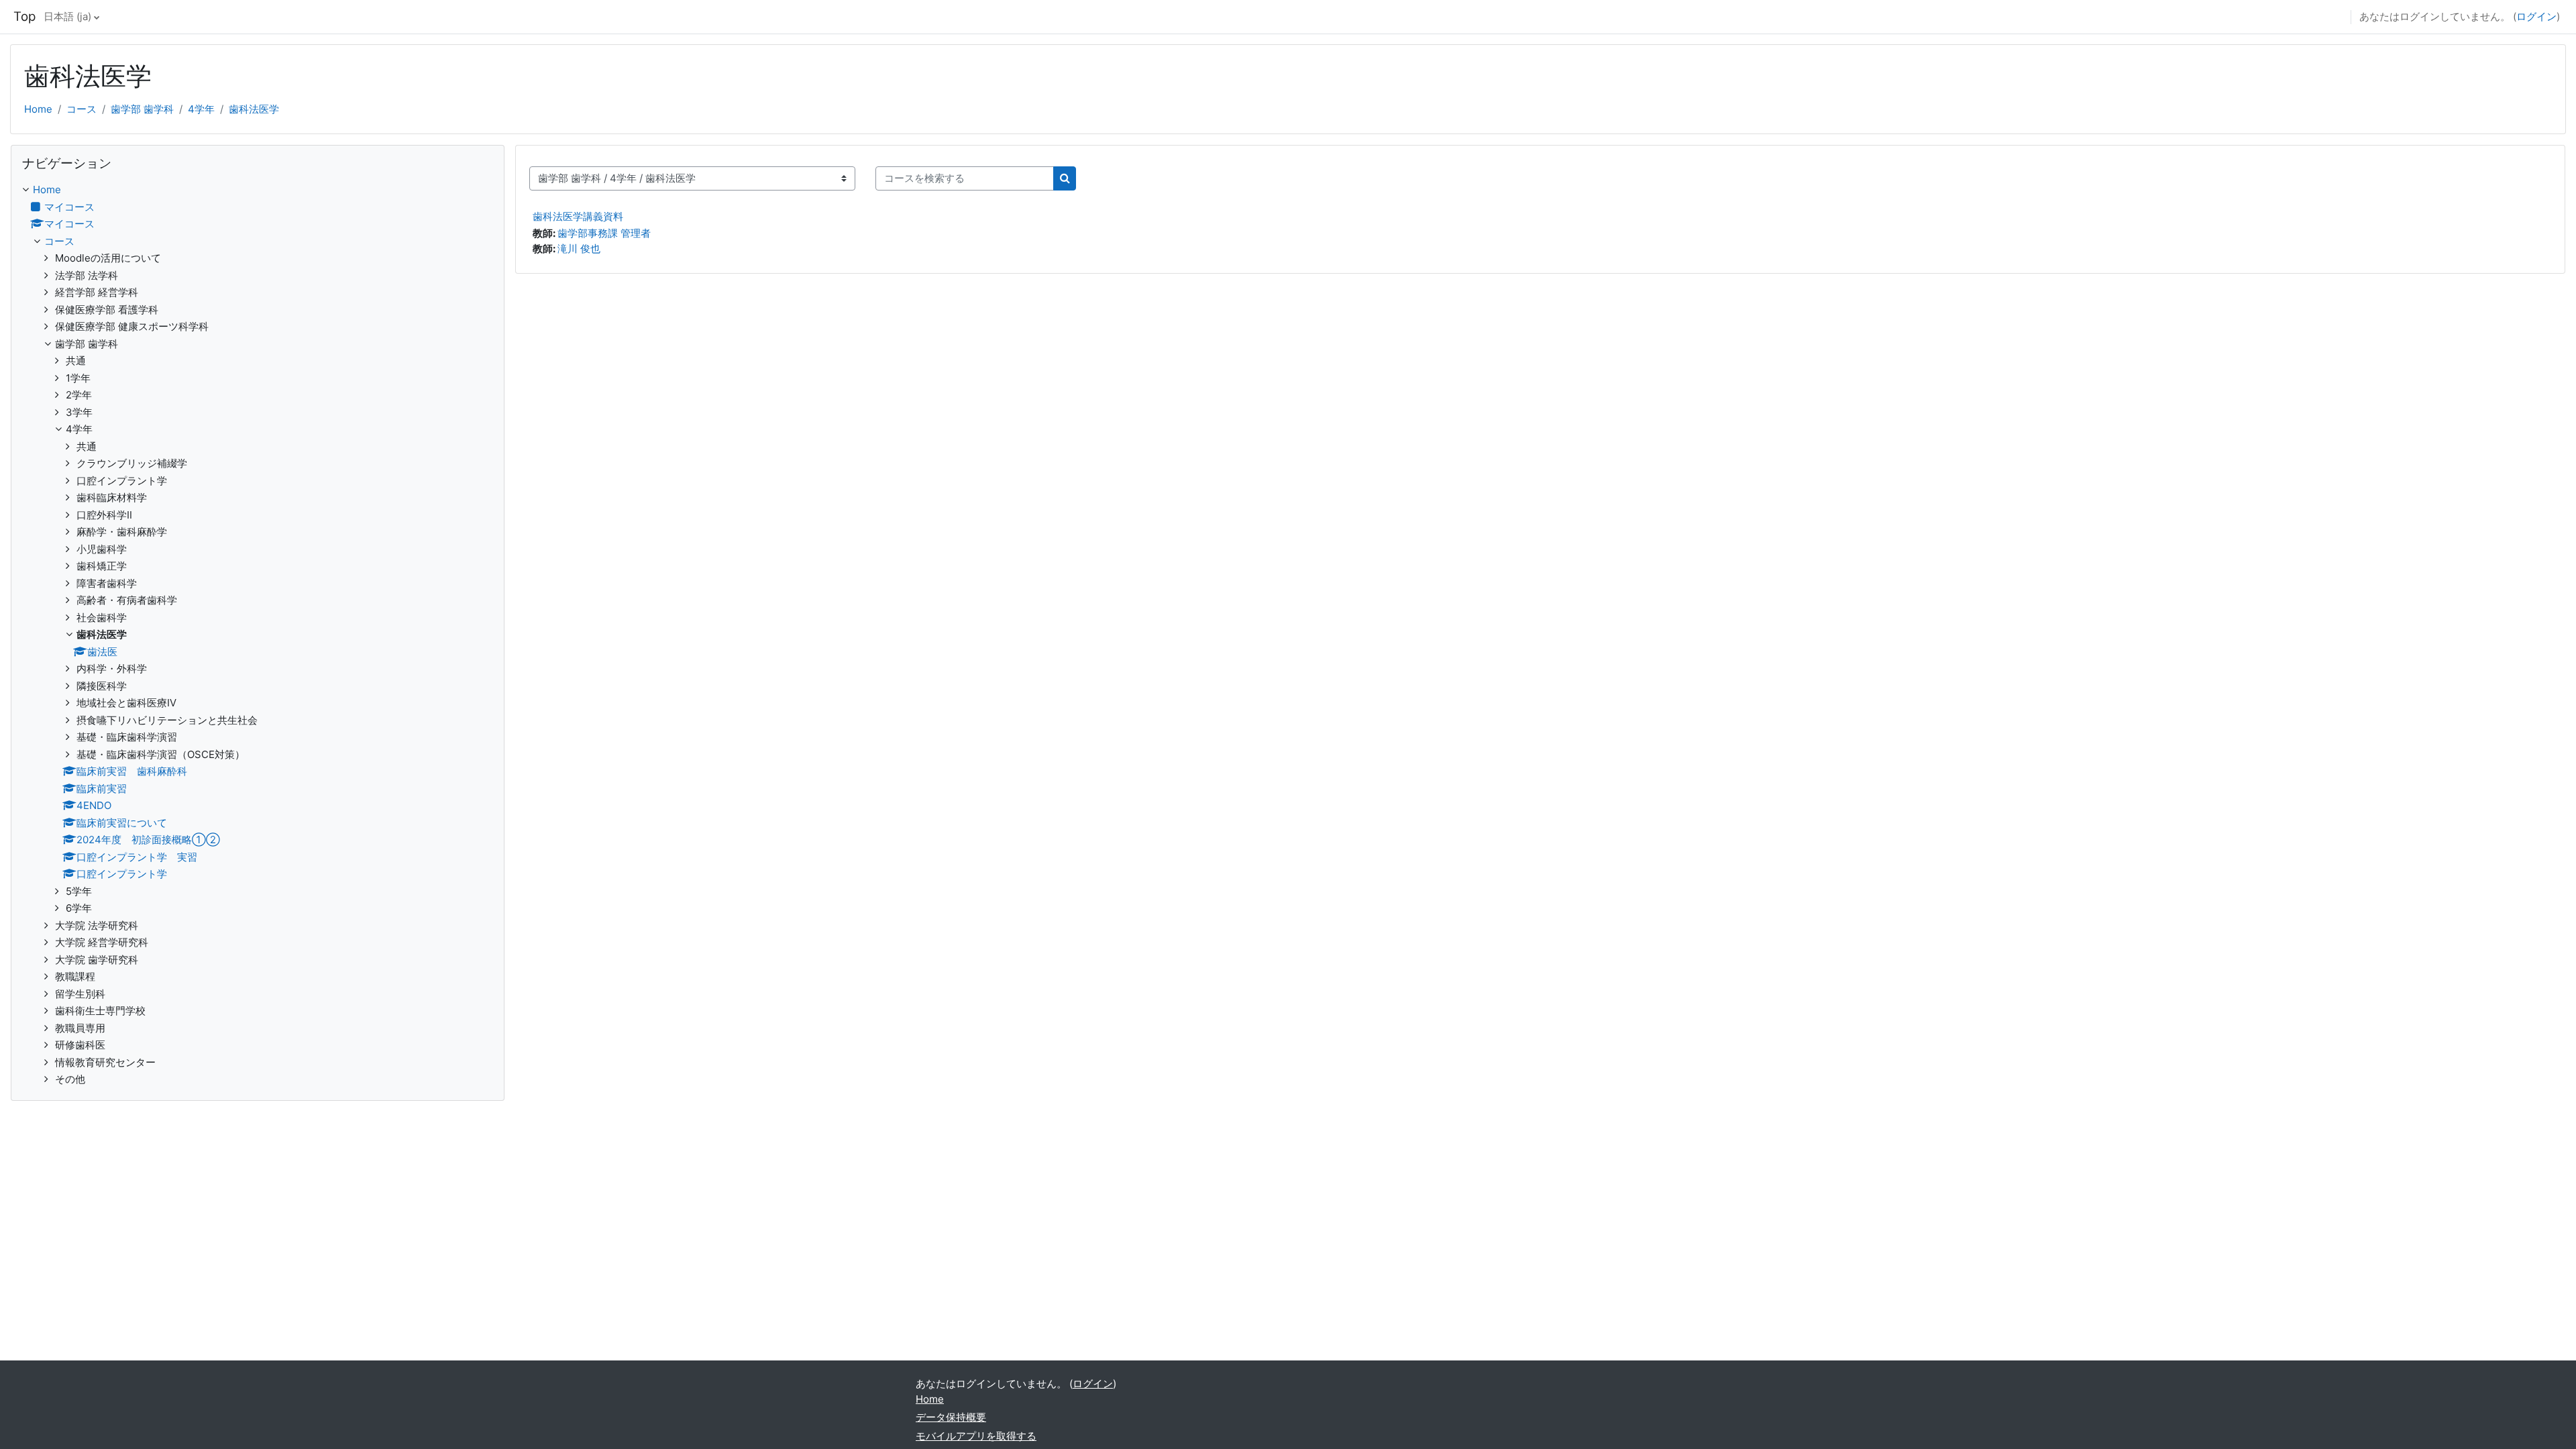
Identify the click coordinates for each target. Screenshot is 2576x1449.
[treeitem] (258, 635)
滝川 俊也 (579, 249)
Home (38, 109)
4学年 (201, 109)
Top (24, 16)
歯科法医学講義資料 (578, 216)
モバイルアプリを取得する (976, 1436)
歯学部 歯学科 (142, 109)
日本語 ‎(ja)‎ (67, 16)
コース (82, 109)
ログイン (2536, 16)
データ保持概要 (951, 1417)
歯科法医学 (254, 109)
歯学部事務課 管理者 (604, 233)
